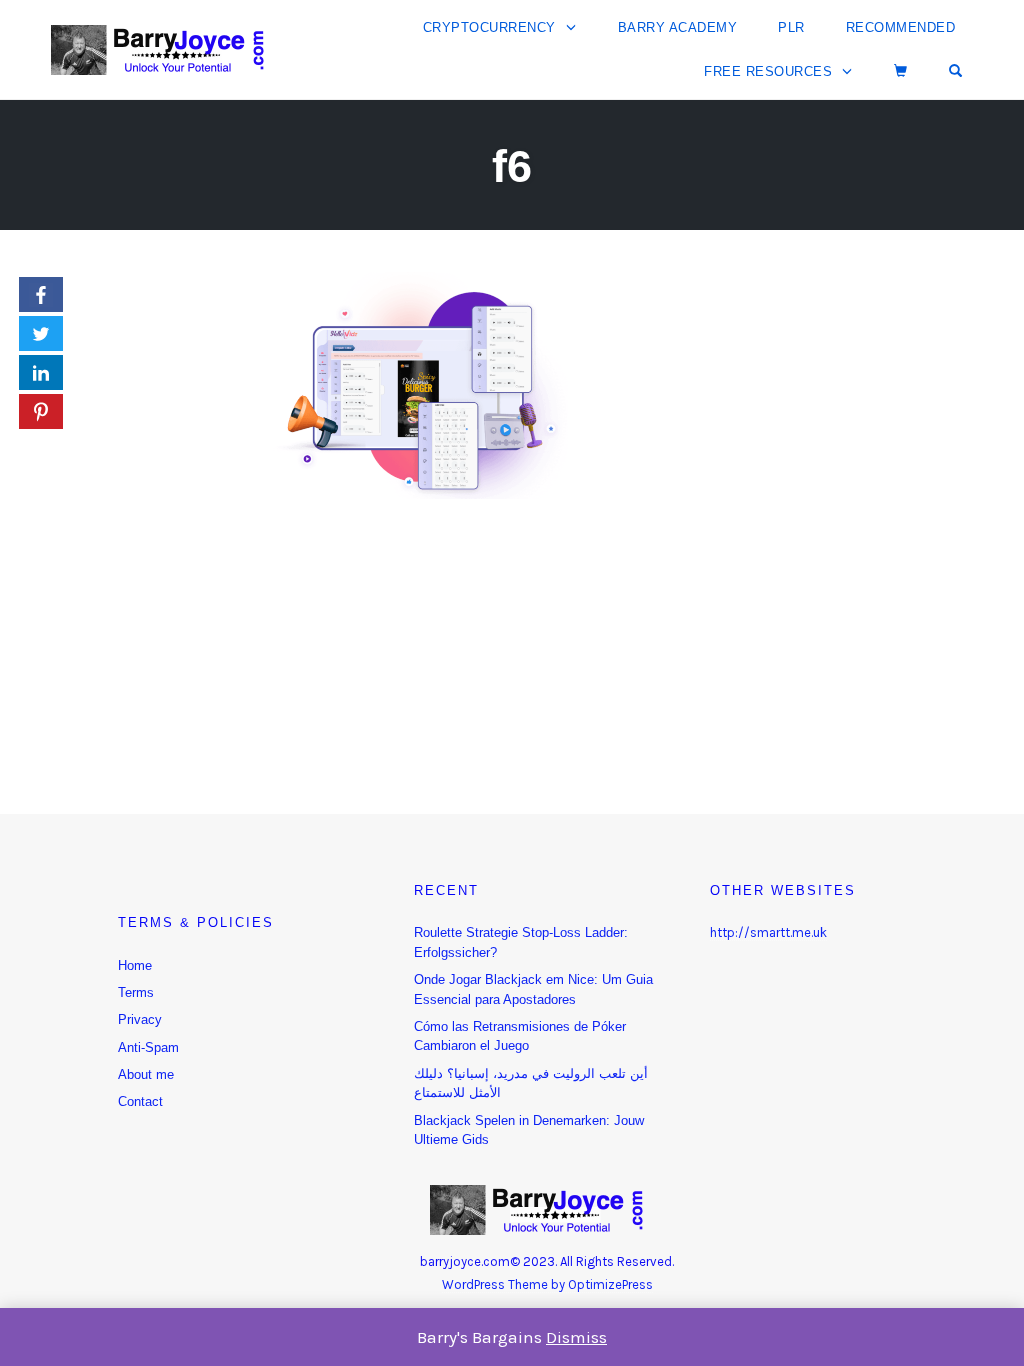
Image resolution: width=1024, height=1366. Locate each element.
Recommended (901, 27)
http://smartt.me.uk (768, 932)
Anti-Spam (148, 1047)
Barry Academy (678, 27)
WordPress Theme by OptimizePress (547, 1284)
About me (146, 1074)
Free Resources (768, 71)
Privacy (140, 1019)
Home (135, 965)
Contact (140, 1101)
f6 (512, 166)
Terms (136, 992)
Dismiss (576, 1337)
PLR (791, 27)
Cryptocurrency (489, 27)
